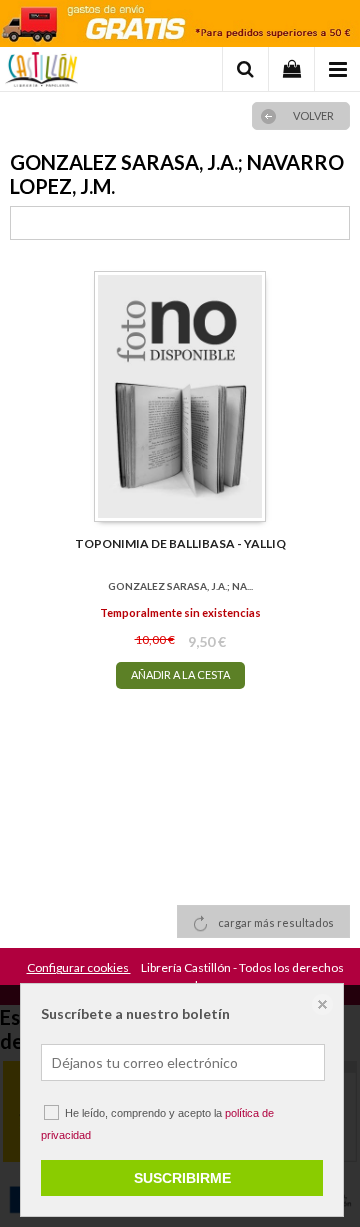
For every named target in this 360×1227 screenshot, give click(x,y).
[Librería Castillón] (41, 72)
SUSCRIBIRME (182, 1178)
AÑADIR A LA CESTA (180, 674)
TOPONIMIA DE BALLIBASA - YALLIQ (180, 543)
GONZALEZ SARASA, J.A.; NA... (180, 586)
